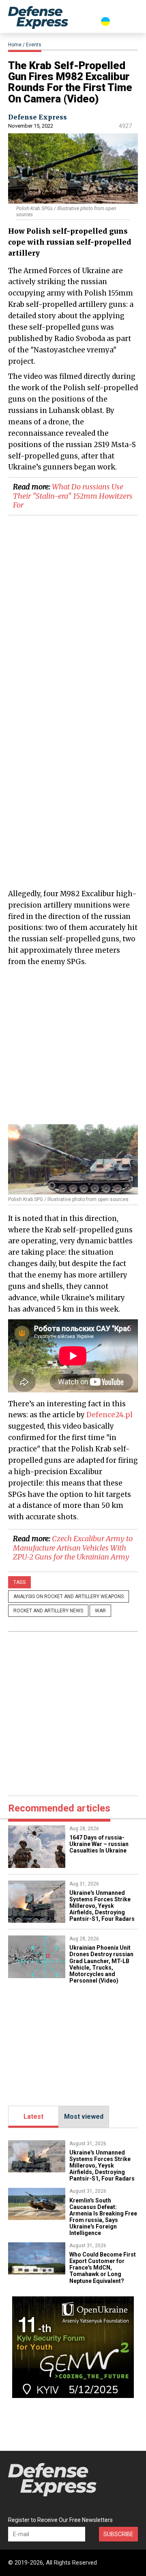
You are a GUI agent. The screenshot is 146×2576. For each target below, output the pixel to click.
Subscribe (118, 2534)
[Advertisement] (73, 1045)
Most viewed (84, 2117)
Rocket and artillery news (48, 1611)
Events (34, 45)
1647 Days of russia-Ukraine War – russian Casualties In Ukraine (99, 1844)
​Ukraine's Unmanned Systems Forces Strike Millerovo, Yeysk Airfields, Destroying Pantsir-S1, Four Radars (102, 1906)
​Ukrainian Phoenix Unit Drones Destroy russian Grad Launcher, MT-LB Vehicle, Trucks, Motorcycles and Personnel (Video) (101, 1964)
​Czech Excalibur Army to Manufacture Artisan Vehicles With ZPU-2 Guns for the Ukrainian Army (73, 1548)
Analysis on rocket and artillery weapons (69, 1596)
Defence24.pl (109, 1415)
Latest (33, 2117)
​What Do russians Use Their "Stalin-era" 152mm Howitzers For (73, 496)
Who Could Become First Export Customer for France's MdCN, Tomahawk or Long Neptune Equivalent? (103, 2268)
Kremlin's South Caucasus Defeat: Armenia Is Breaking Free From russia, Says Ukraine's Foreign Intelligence (103, 2217)
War (100, 1611)
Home (15, 45)
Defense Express (38, 117)
